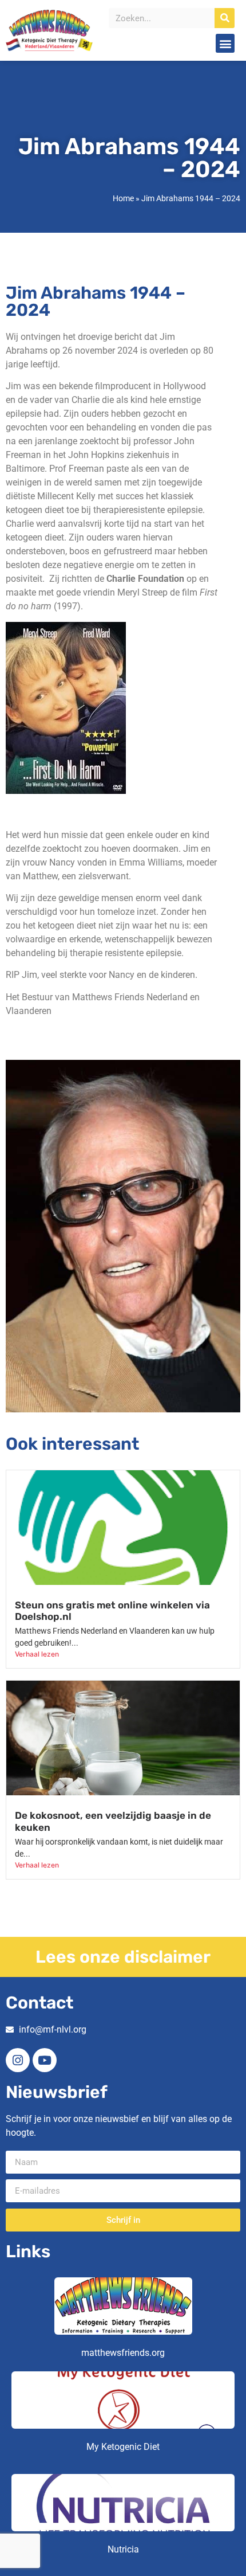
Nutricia (123, 2549)
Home (123, 198)
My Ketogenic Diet (123, 2447)
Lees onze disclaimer (123, 1957)
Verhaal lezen (37, 1654)
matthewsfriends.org (123, 2353)
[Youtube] (45, 2060)
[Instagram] (18, 2060)
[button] (225, 43)
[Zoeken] (225, 18)
